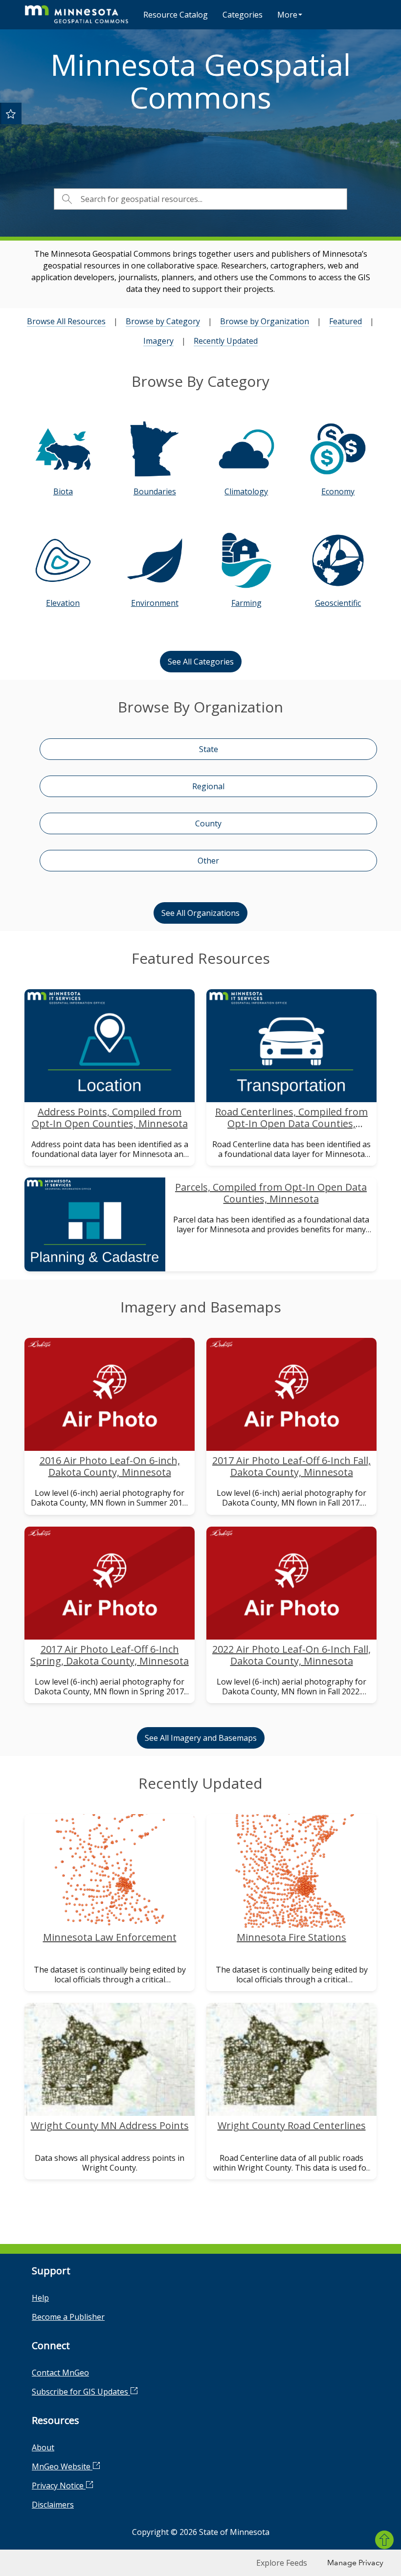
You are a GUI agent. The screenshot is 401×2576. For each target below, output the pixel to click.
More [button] (287, 15)
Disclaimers (53, 2505)
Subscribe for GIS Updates (81, 2392)
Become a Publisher (68, 2317)
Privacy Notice (59, 2486)
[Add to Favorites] (11, 113)
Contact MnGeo (60, 2373)
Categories (243, 15)
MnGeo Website (62, 2466)
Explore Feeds (282, 2563)
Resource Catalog (176, 15)
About (43, 2447)
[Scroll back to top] (384, 2540)
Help (40, 2298)
